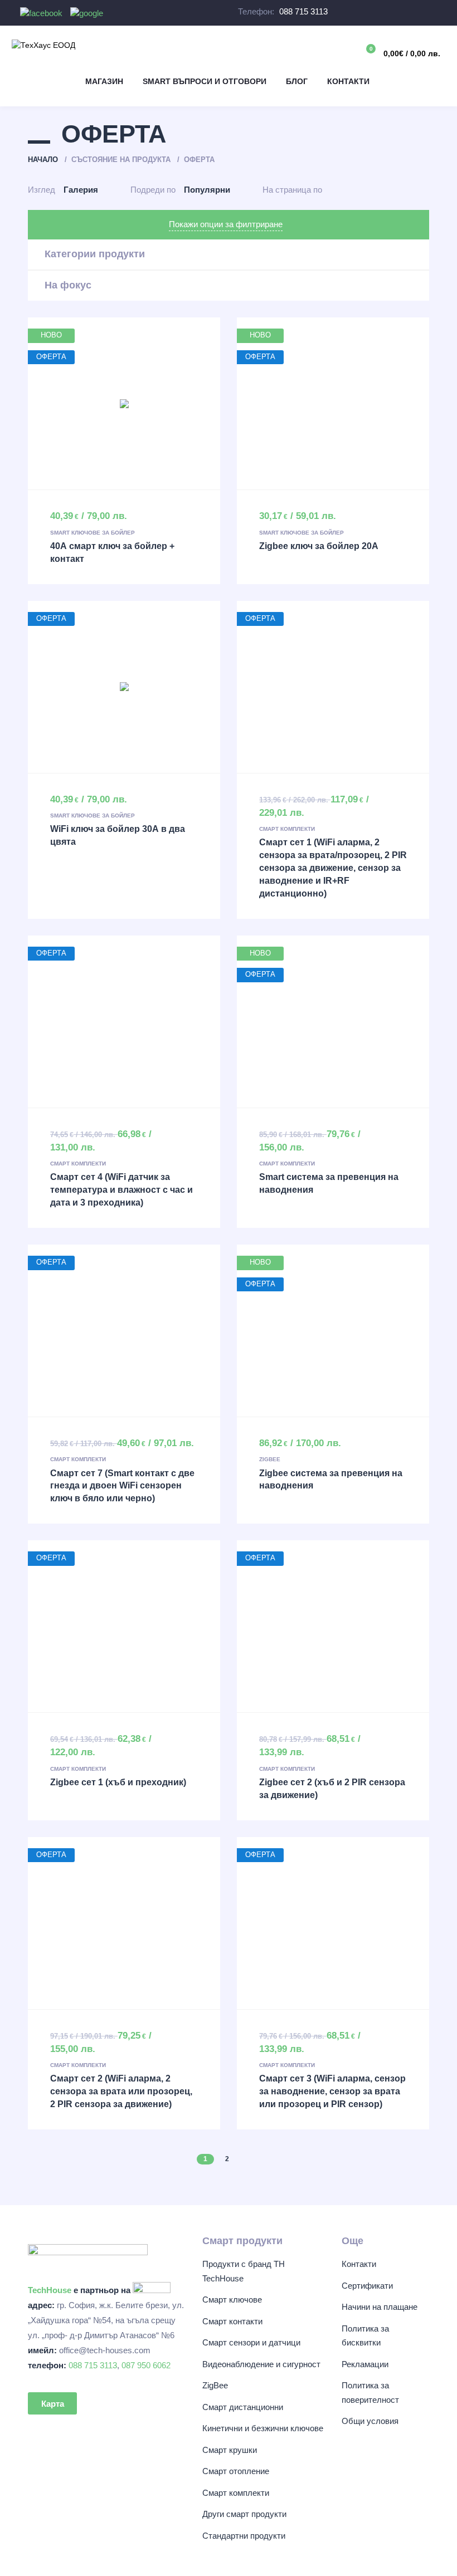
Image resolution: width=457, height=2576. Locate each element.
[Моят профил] (339, 52)
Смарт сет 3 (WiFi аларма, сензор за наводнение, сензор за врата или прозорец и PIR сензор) (332, 2091)
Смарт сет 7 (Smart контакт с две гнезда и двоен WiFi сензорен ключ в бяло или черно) (122, 1486)
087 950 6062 (146, 2365)
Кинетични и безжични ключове (263, 2428)
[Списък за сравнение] (316, 52)
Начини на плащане (380, 2307)
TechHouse (50, 2290)
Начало (43, 160)
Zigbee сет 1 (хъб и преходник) (118, 1782)
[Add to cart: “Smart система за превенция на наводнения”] (333, 1021)
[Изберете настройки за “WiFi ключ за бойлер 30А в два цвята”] (124, 687)
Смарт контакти (232, 2321)
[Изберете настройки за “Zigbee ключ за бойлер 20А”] (333, 404)
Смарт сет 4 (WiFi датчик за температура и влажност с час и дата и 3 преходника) (121, 1190)
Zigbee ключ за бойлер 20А (319, 546)
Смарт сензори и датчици (251, 2342)
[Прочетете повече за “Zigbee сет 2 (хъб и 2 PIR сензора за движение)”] (333, 1627)
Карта (53, 2404)
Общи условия (370, 2421)
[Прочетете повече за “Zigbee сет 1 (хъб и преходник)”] (124, 1627)
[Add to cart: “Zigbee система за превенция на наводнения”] (333, 1330)
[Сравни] (148, 404)
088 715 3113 (303, 11)
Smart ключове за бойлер (93, 533)
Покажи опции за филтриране (226, 224)
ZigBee (270, 1459)
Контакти (359, 2264)
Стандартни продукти (244, 2536)
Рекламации (365, 2364)
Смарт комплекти (287, 829)
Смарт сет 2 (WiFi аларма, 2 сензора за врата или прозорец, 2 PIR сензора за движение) (121, 2091)
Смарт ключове (232, 2300)
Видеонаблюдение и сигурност (261, 2364)
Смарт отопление (236, 2471)
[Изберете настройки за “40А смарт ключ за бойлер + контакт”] (124, 404)
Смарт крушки (230, 2450)
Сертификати (367, 2286)
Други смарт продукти (244, 2514)
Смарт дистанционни (243, 2407)
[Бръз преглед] (101, 404)
